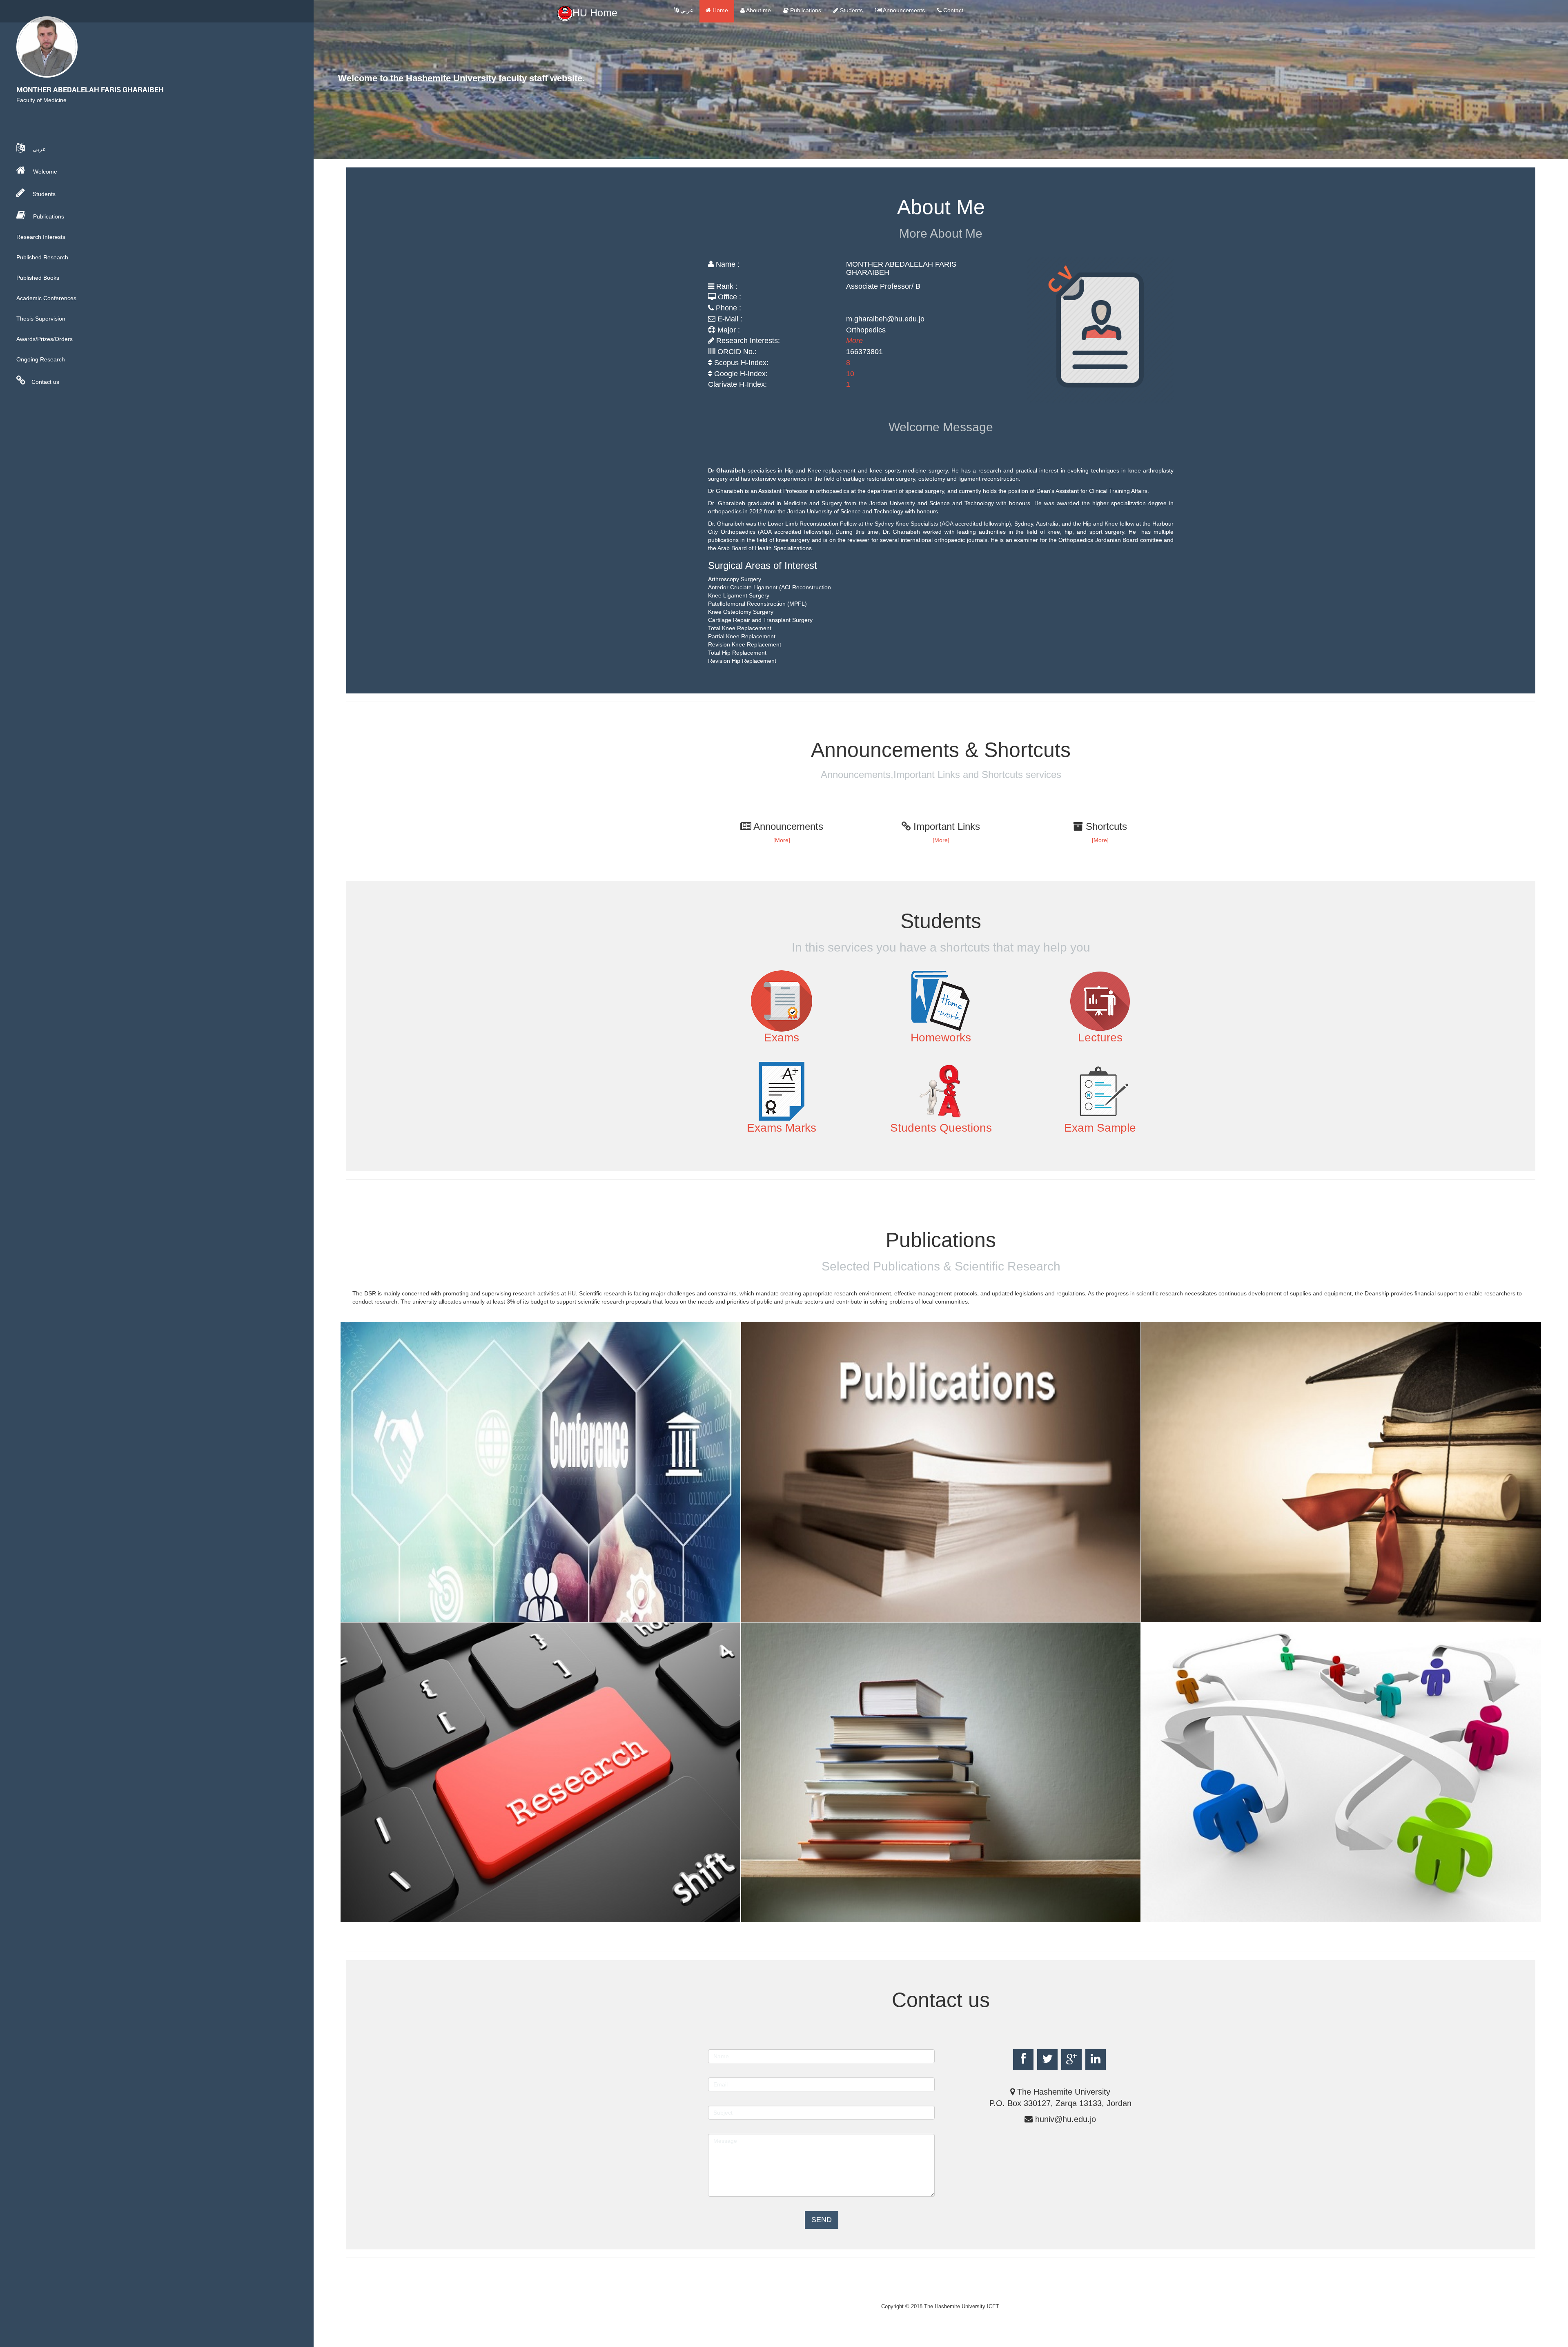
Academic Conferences (46, 298)
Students (851, 10)
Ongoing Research (41, 359)
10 (850, 374)
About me (758, 10)
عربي (686, 10)
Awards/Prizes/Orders (45, 339)
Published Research (42, 257)
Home (719, 10)
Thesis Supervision (41, 319)
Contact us (45, 382)
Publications (805, 10)
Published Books (38, 278)
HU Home (595, 13)
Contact (952, 10)
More (854, 341)
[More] (782, 840)
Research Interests (41, 237)
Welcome (44, 172)
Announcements (903, 10)
